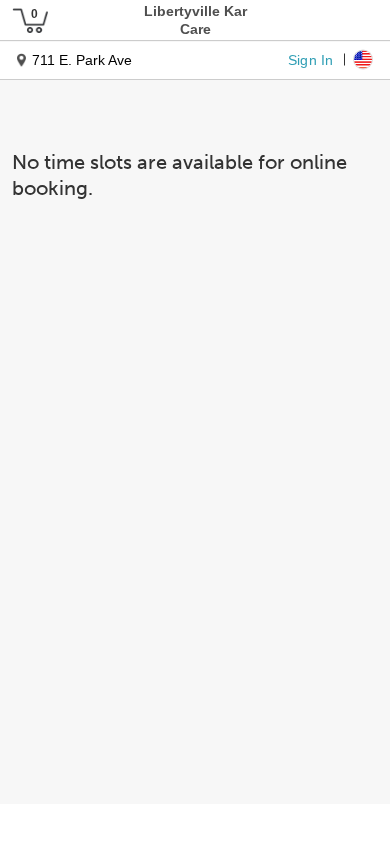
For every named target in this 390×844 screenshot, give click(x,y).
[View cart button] (30, 20)
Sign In (310, 59)
